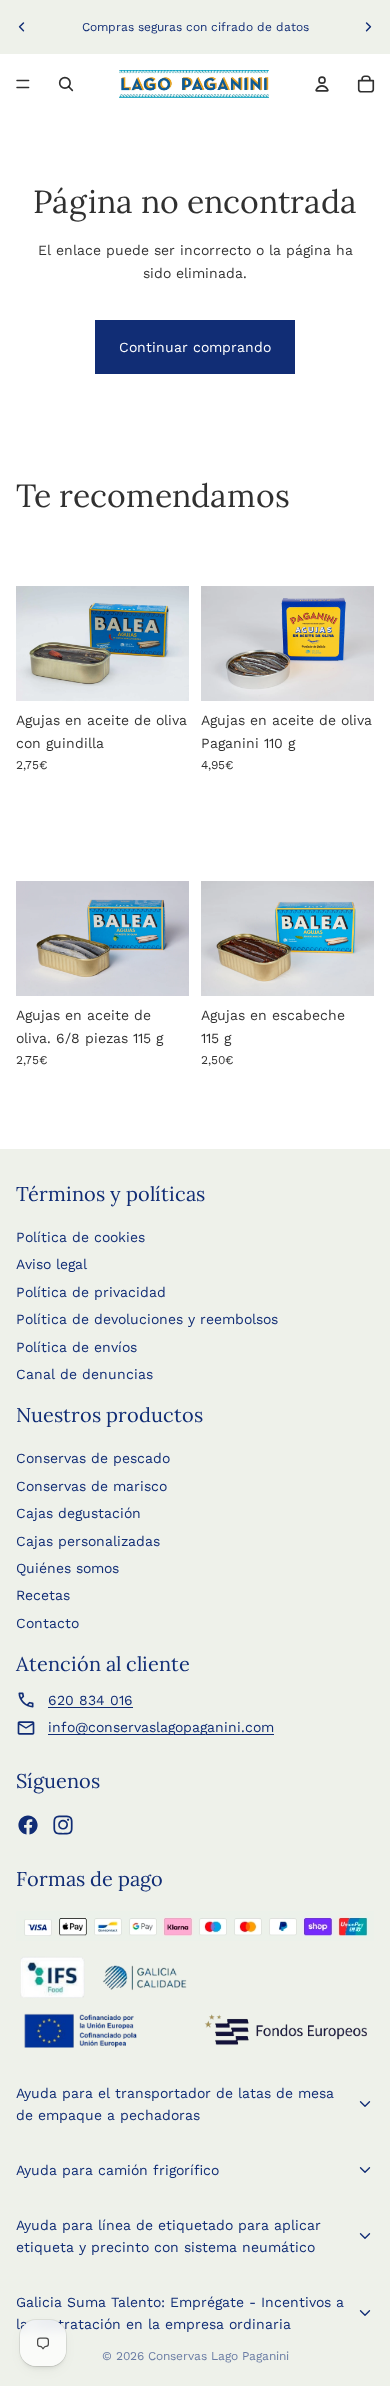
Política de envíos (76, 1347)
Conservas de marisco (91, 1486)
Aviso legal (51, 1264)
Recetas (43, 1595)
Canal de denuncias (84, 1374)
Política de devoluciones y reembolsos (147, 1319)
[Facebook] (28, 1825)
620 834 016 (90, 1700)
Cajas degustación (78, 1513)
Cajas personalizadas (88, 1541)
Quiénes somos (67, 1568)
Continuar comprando (195, 347)
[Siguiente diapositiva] (368, 27)
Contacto (47, 1623)
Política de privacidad (91, 1292)
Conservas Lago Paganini (218, 2356)
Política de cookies (80, 1237)
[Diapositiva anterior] (22, 27)
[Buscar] (66, 84)
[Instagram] (63, 1825)
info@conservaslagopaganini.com (161, 1727)
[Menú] (23, 84)
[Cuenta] (322, 84)
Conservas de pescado (93, 1458)
